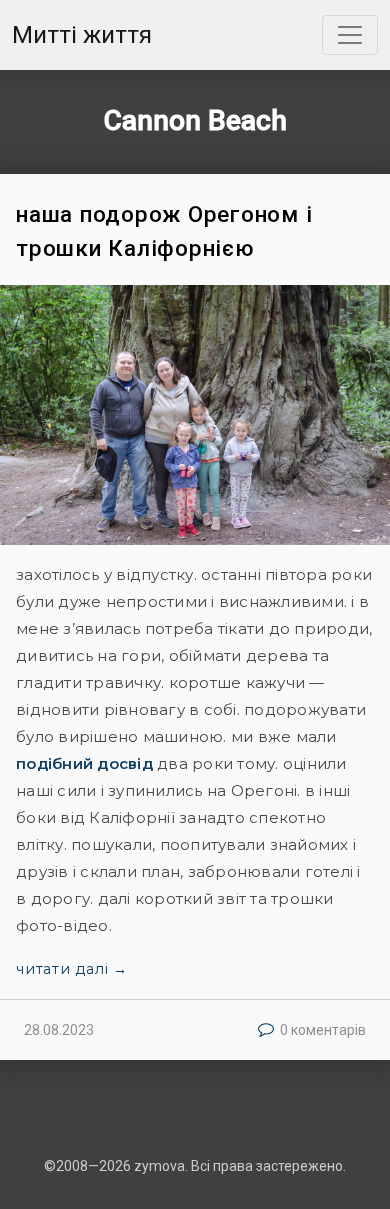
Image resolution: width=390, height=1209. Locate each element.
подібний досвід (84, 763)
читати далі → (72, 969)
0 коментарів (323, 1030)
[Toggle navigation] (350, 35)
